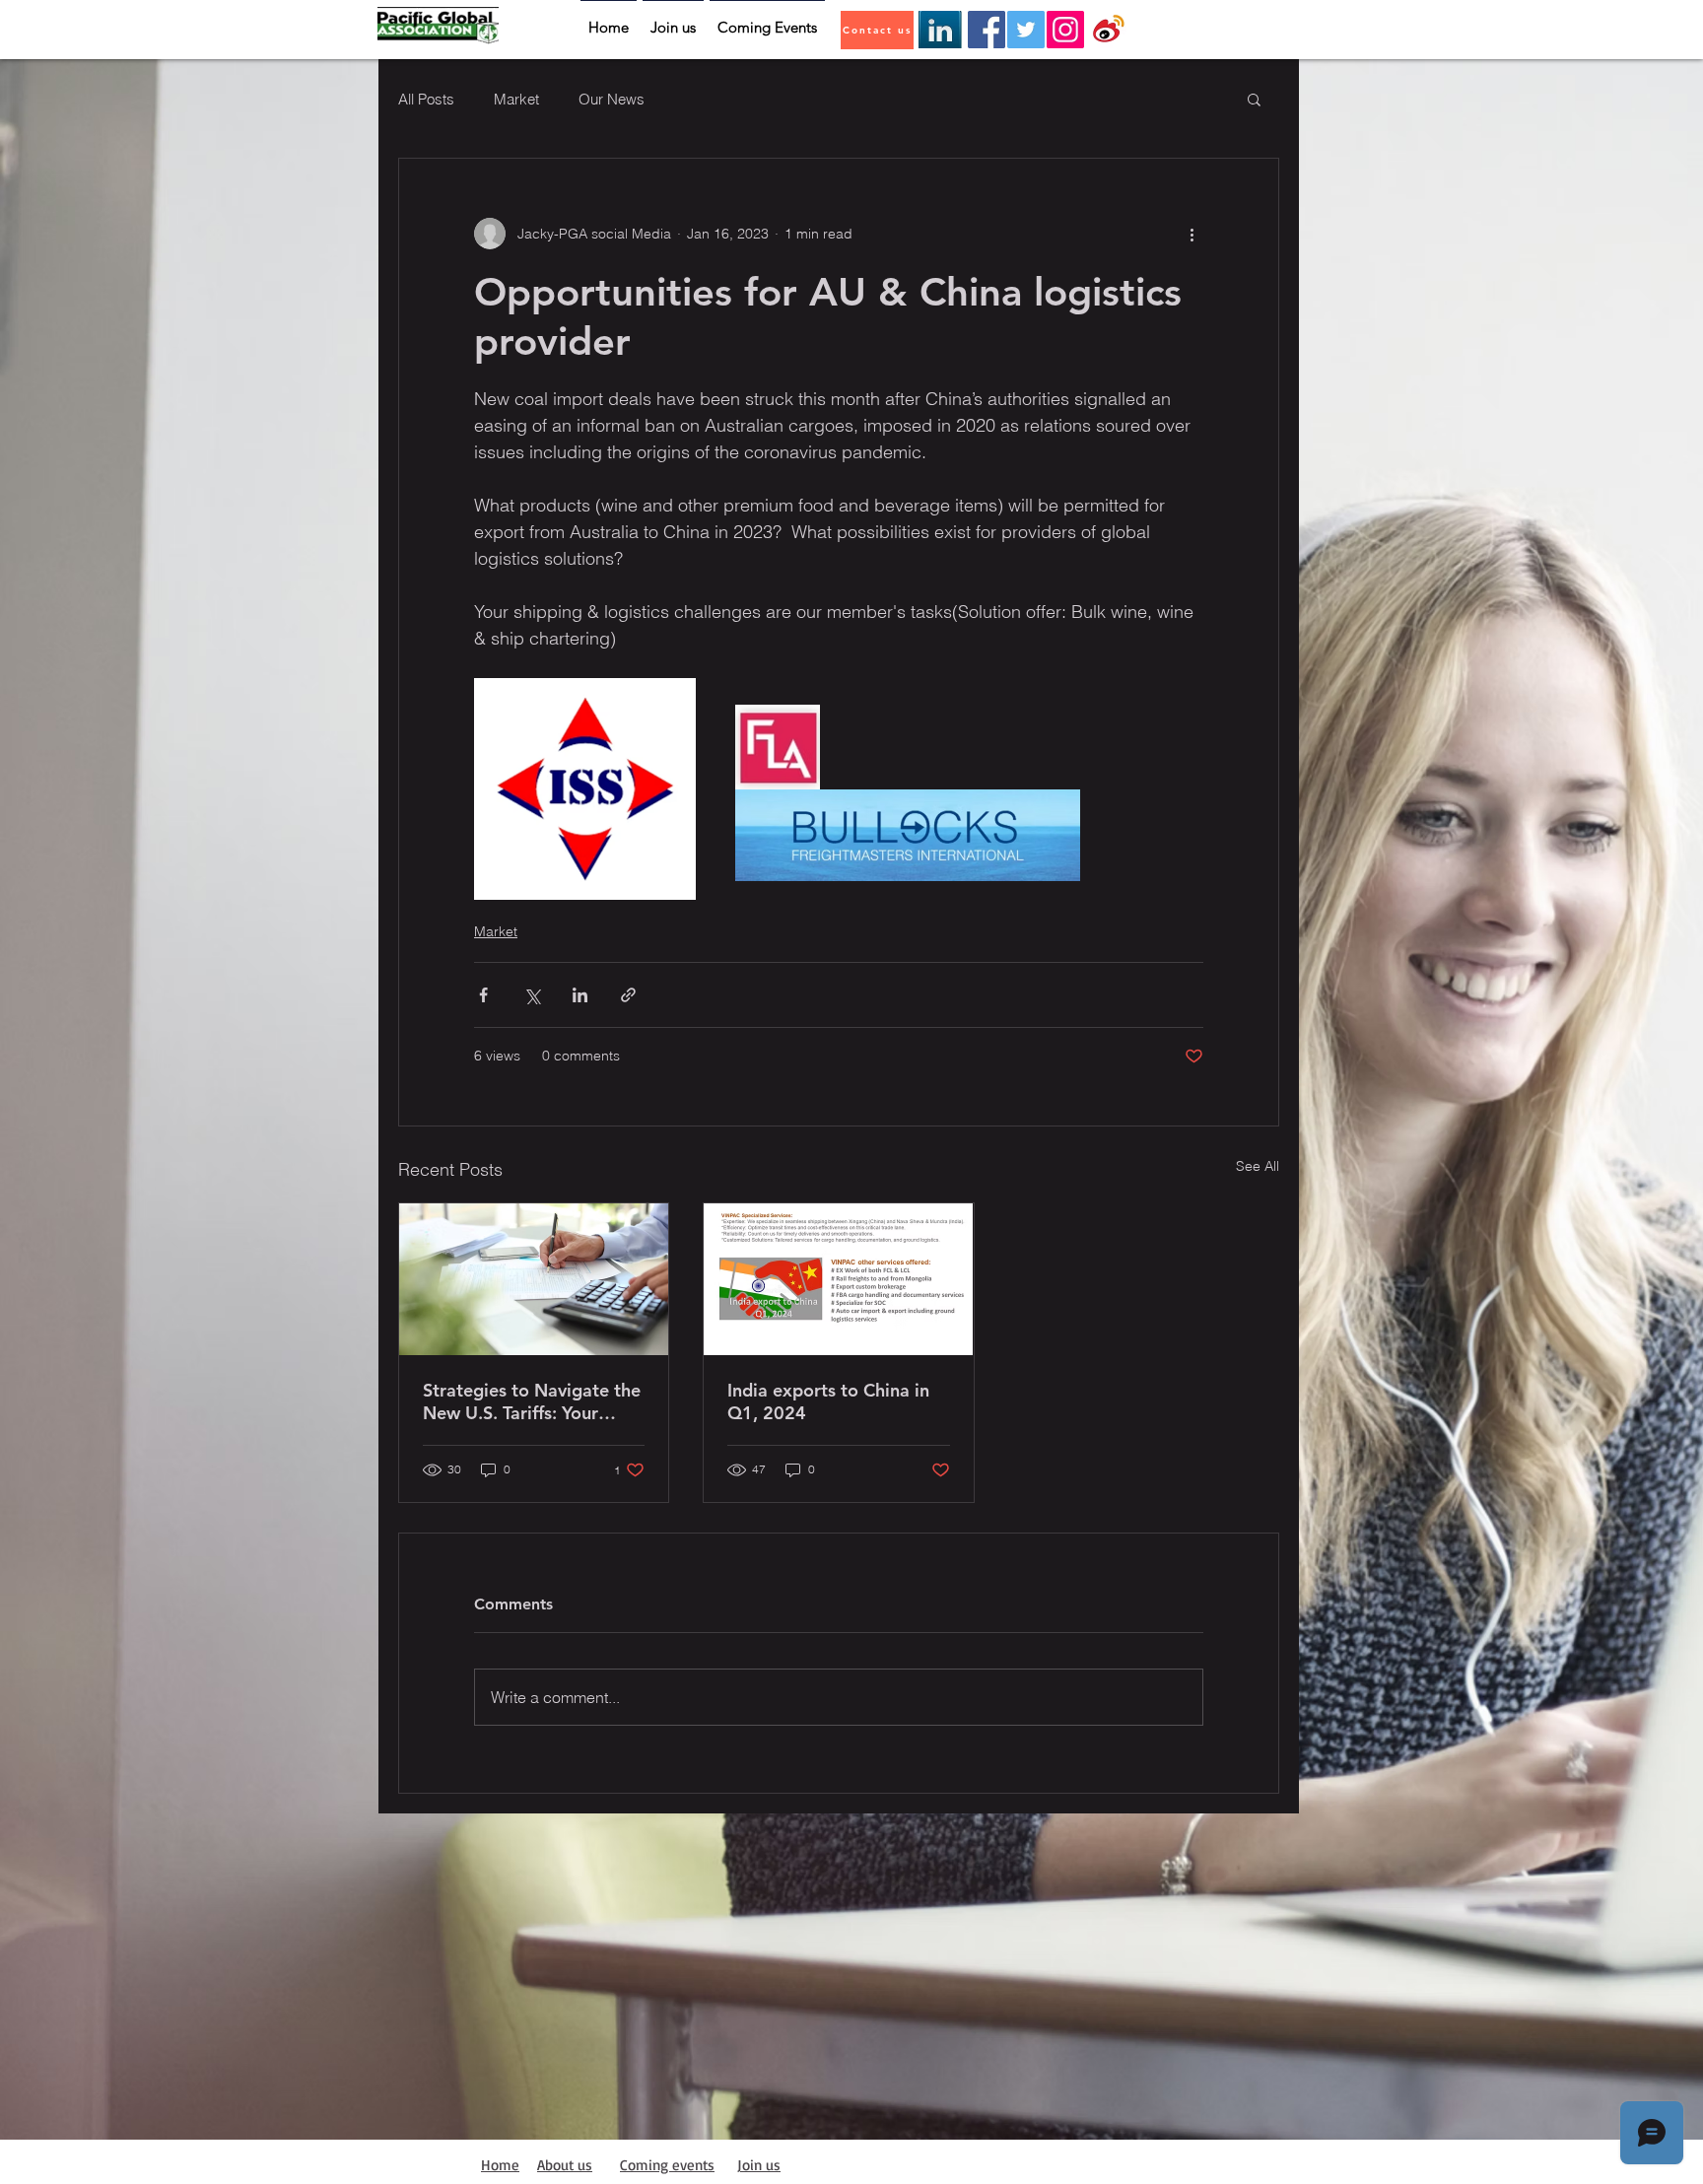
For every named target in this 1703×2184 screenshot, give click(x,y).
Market (516, 99)
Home (500, 2165)
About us (565, 2165)
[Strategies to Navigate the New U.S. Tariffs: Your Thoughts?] (534, 1279)
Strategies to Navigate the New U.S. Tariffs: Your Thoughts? (532, 1401)
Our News (612, 99)
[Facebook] (987, 30)
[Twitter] (1026, 30)
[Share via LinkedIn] (580, 995)
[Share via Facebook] (483, 995)
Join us (759, 2165)
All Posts (426, 99)
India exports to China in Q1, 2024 (828, 1401)
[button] (1254, 99)
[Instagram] (1065, 30)
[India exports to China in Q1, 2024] (838, 1279)
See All (1258, 1166)
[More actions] (1192, 234)
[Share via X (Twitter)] (532, 995)
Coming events (667, 2165)
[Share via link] (628, 995)
